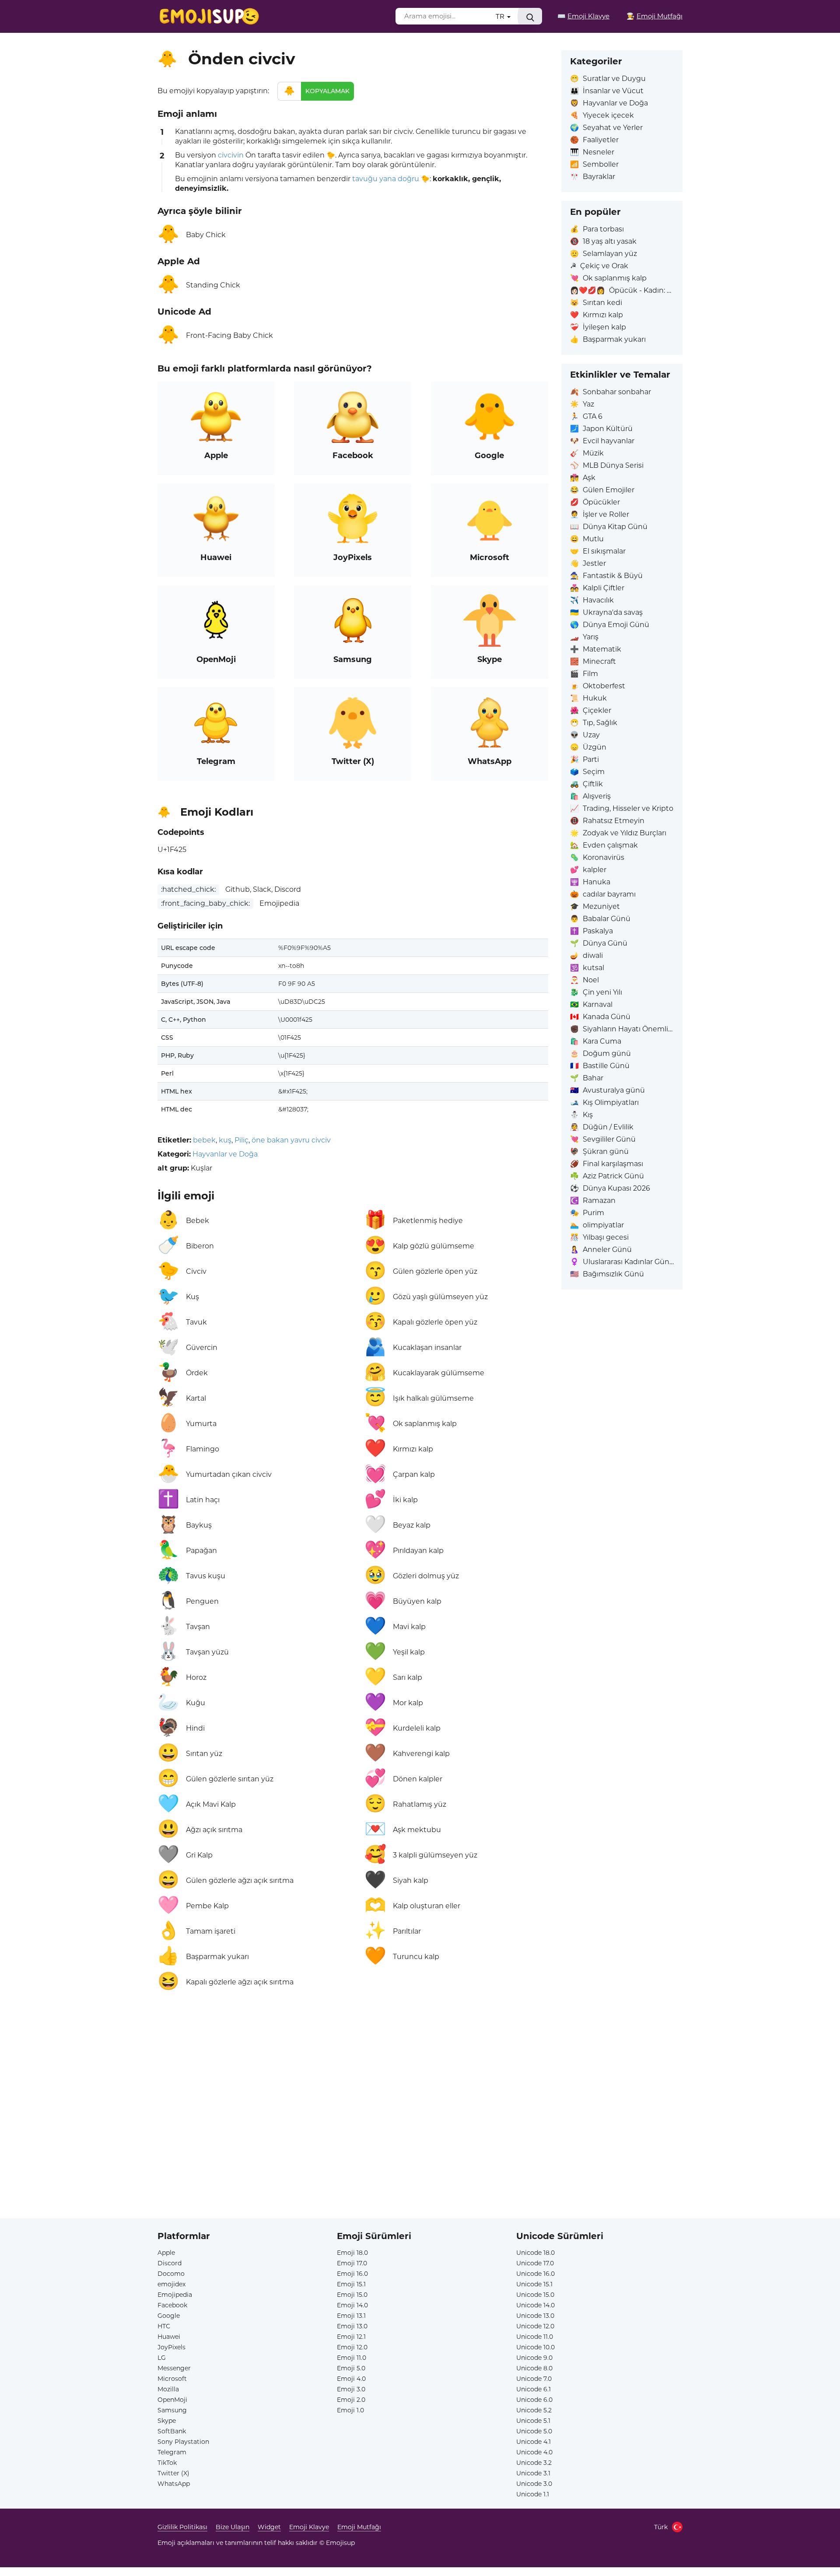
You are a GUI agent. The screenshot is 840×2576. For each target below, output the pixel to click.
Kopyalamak (327, 91)
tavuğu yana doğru (386, 179)
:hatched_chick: (188, 889)
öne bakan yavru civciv (291, 1140)
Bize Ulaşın (233, 2527)
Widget (269, 2527)
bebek (204, 1140)
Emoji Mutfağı (359, 2527)
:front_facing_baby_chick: (205, 903)
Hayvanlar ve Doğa (225, 1154)
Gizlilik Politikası (182, 2527)
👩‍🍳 (654, 16)
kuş (225, 1140)
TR (501, 16)
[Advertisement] (353, 2099)
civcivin (231, 155)
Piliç (241, 1140)
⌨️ (583, 16)
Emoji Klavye (309, 2527)
